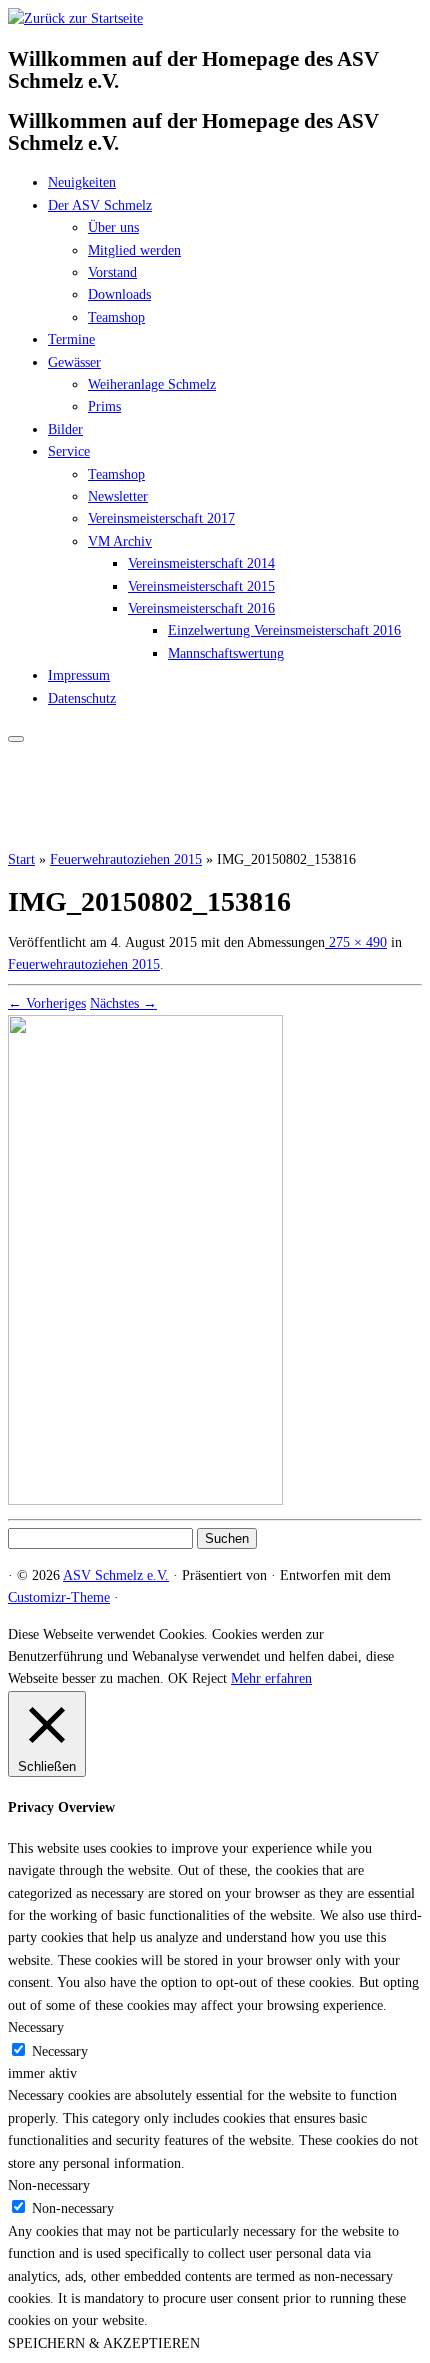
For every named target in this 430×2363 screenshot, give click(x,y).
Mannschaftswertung (226, 653)
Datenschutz (82, 698)
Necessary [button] (36, 2027)
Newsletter (118, 496)
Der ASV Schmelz (100, 205)
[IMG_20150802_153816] (145, 1500)
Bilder (65, 429)
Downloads (119, 294)
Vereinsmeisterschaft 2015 (201, 586)
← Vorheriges (47, 1003)
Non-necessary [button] (49, 2185)
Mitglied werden (134, 250)
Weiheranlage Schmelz (152, 384)
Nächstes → (123, 1003)
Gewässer (74, 362)
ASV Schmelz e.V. (116, 1575)
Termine (71, 339)
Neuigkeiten (82, 182)
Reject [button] (209, 1678)
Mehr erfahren (271, 1678)
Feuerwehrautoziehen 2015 (126, 859)
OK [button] (178, 1678)
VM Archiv (120, 541)
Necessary (60, 2051)
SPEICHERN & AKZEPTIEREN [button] (104, 2343)
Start (21, 859)
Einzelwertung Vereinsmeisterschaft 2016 (284, 630)
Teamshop (116, 317)
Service (69, 451)
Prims (104, 406)
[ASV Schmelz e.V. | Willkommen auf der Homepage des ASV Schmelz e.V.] (75, 18)
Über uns (113, 227)
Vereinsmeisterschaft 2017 (161, 518)
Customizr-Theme (59, 1597)
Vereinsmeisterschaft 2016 (201, 608)
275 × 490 (356, 942)
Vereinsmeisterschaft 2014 (201, 563)
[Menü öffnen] (16, 739)
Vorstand (112, 272)
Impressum (79, 675)
